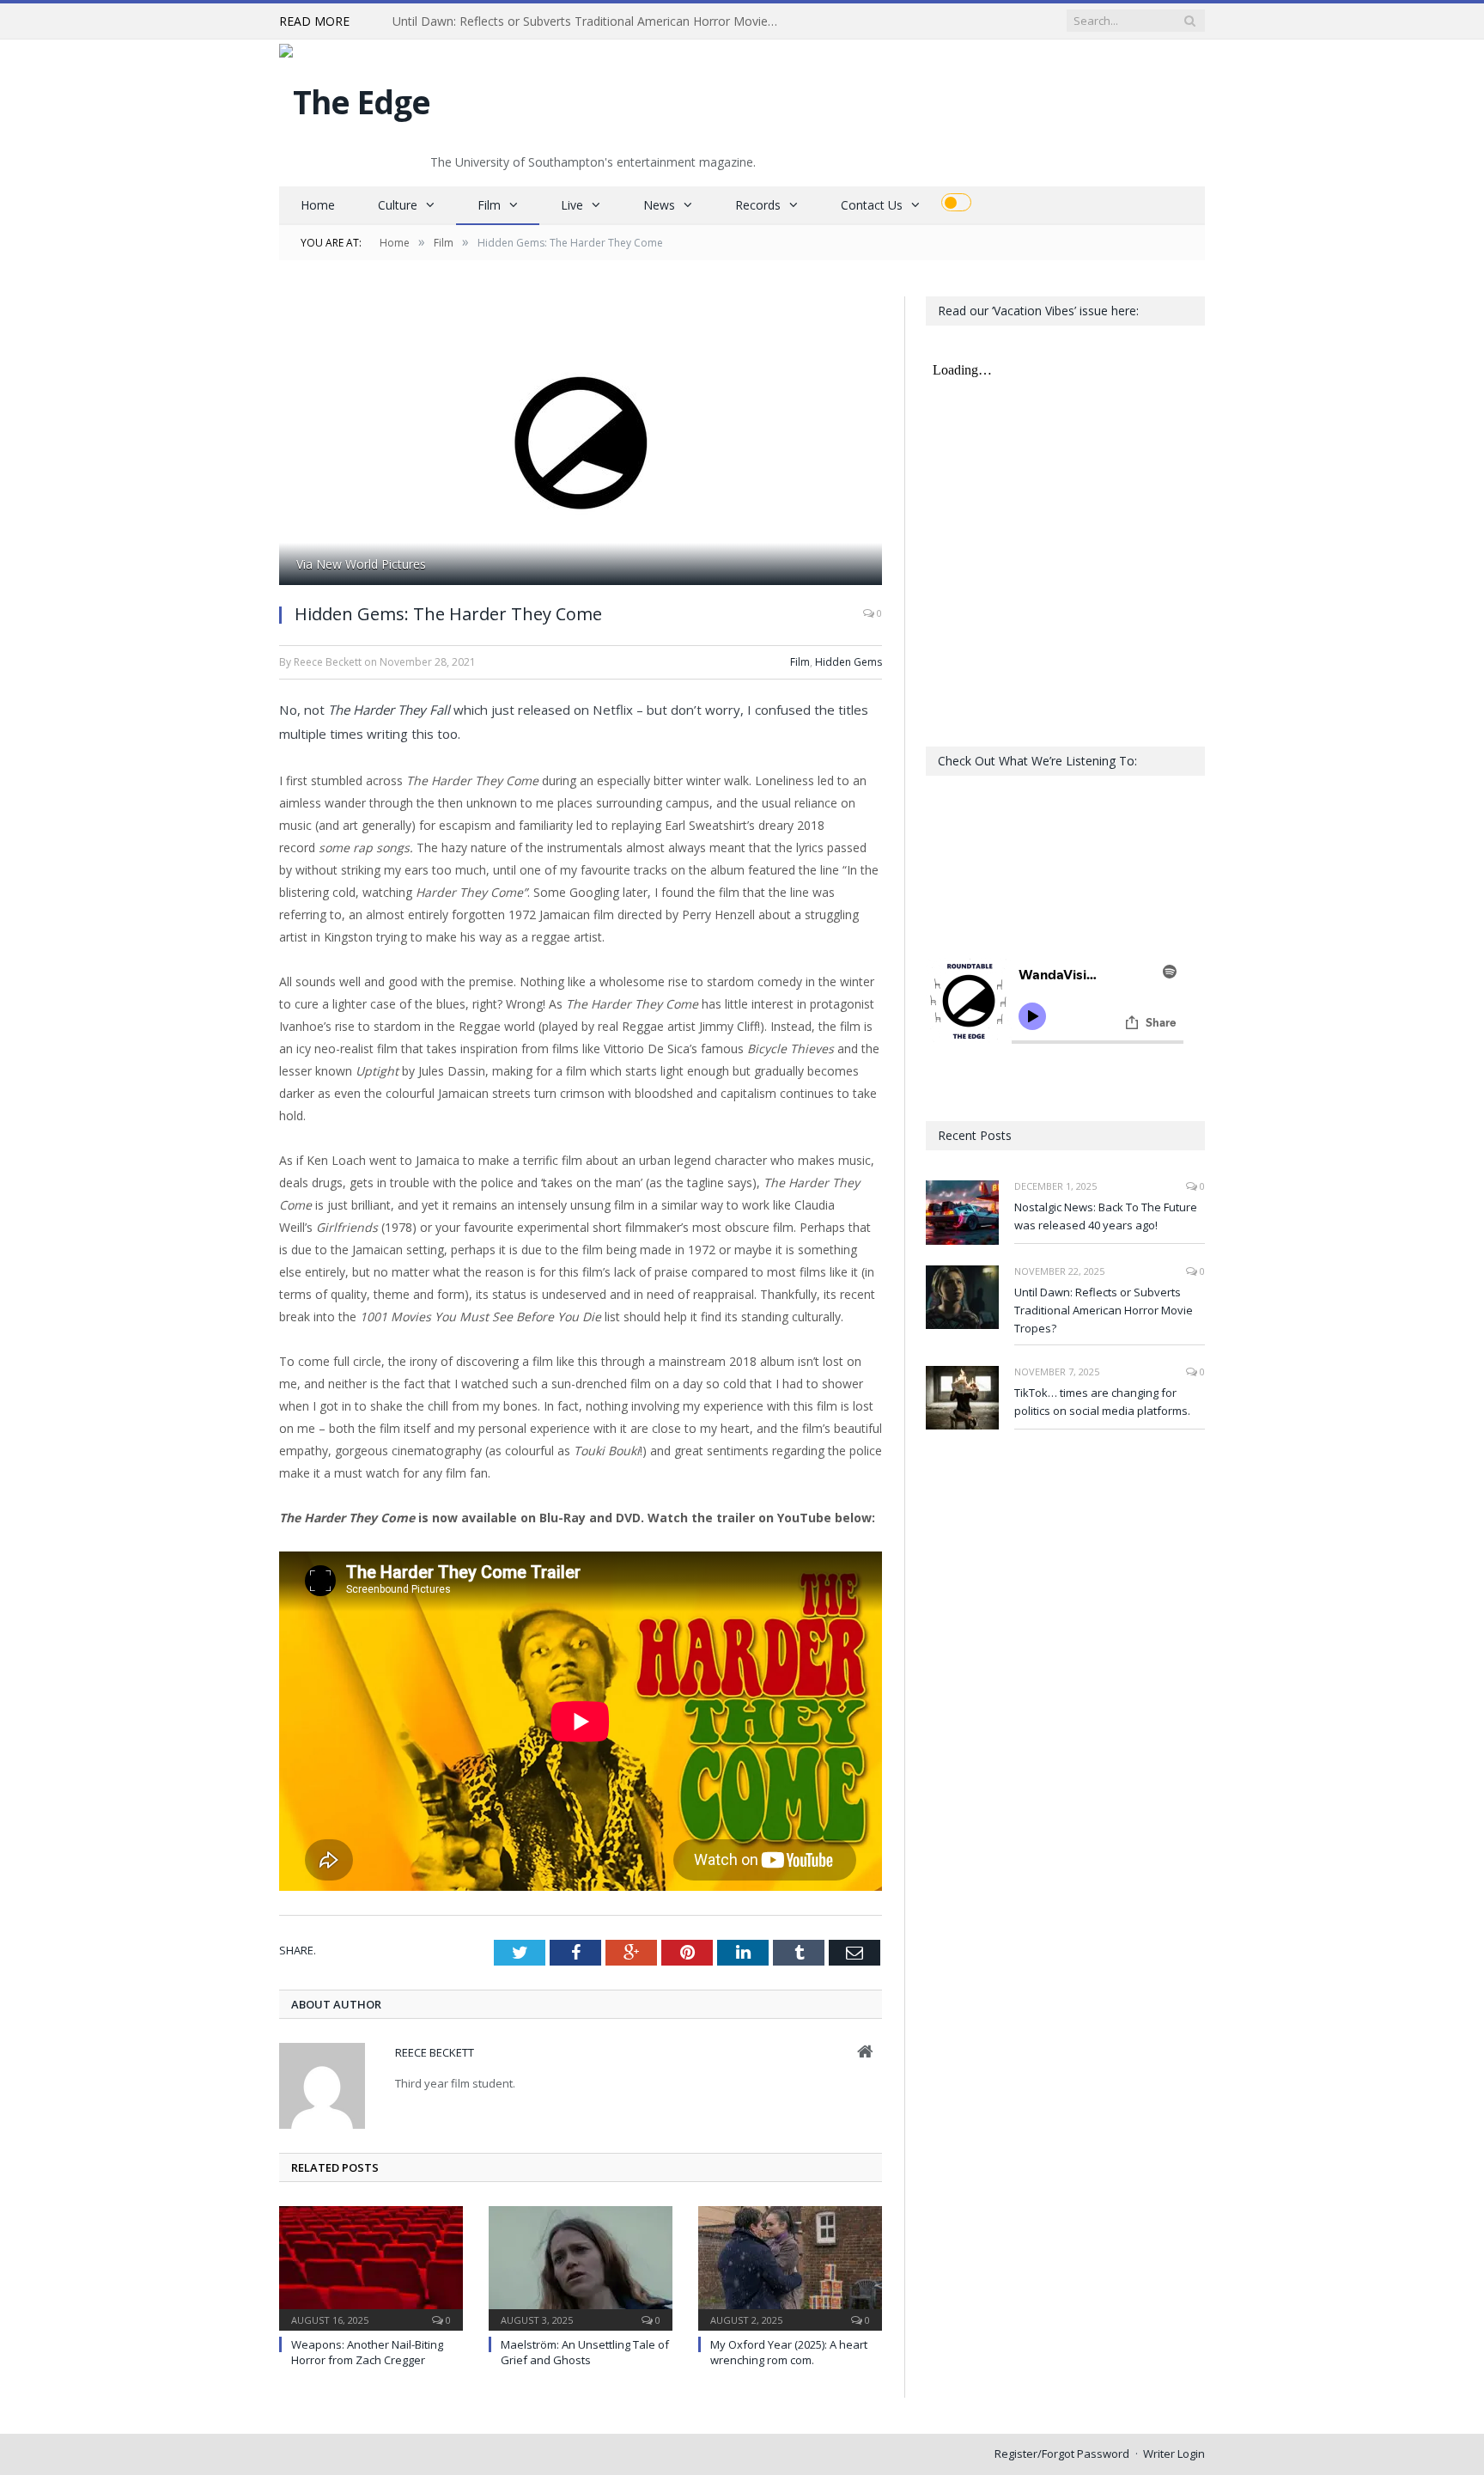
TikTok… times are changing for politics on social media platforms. (1102, 1402)
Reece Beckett (435, 2052)
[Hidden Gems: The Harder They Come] (581, 443)
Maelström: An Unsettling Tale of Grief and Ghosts (585, 2352)
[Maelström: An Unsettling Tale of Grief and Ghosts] (581, 2266)
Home (318, 205)
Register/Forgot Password (1062, 2454)
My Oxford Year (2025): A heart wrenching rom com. (789, 2352)
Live (572, 205)
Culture (398, 205)
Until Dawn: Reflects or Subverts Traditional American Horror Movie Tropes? (590, 21)
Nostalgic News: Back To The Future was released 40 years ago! (1106, 1216)
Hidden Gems (848, 662)
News (659, 205)
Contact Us (872, 205)
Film (489, 205)
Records (758, 205)
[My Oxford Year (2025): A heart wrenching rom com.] (790, 2266)
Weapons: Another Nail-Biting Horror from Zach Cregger (367, 2352)
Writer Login (1174, 2454)
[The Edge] (355, 98)
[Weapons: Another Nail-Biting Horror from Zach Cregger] (371, 2266)
